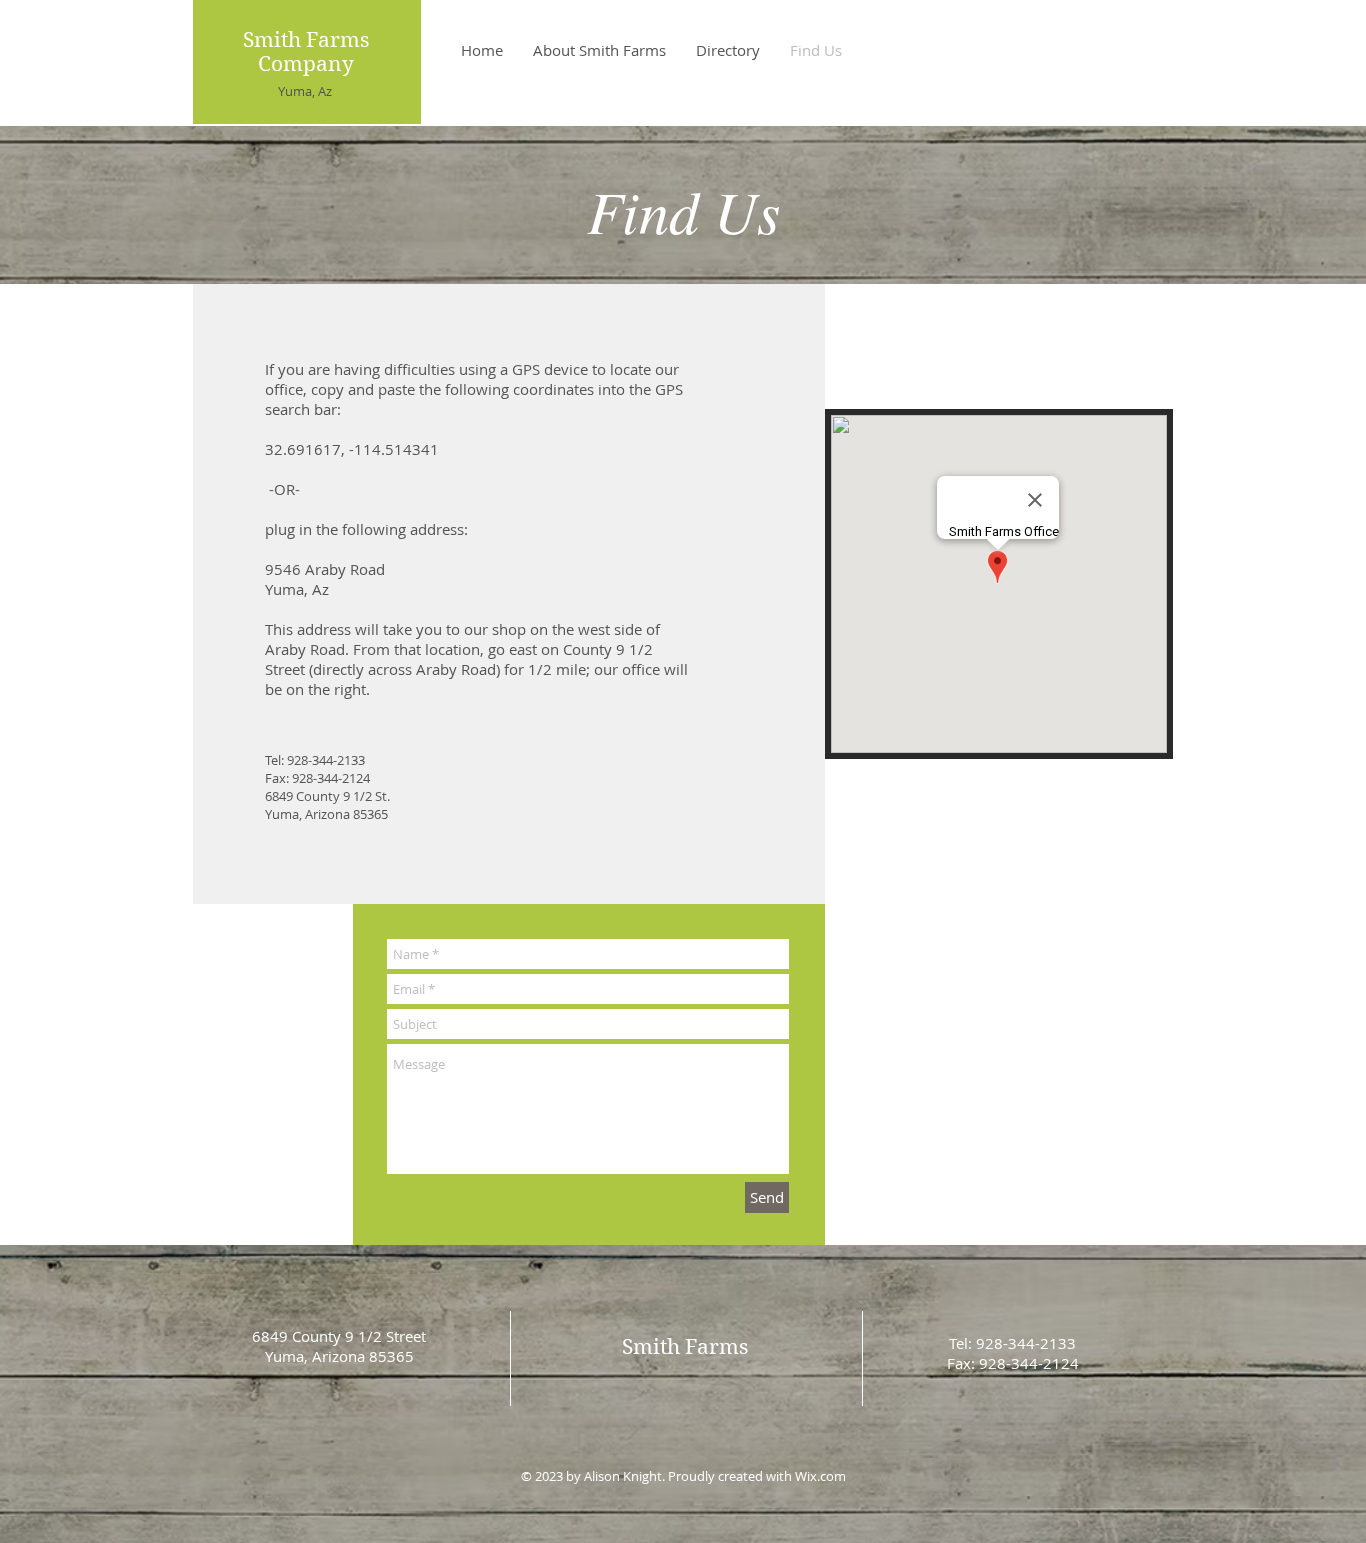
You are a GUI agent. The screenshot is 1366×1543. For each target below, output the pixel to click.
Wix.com (820, 1476)
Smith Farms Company (306, 52)
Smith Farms (685, 1347)
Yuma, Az (305, 91)
